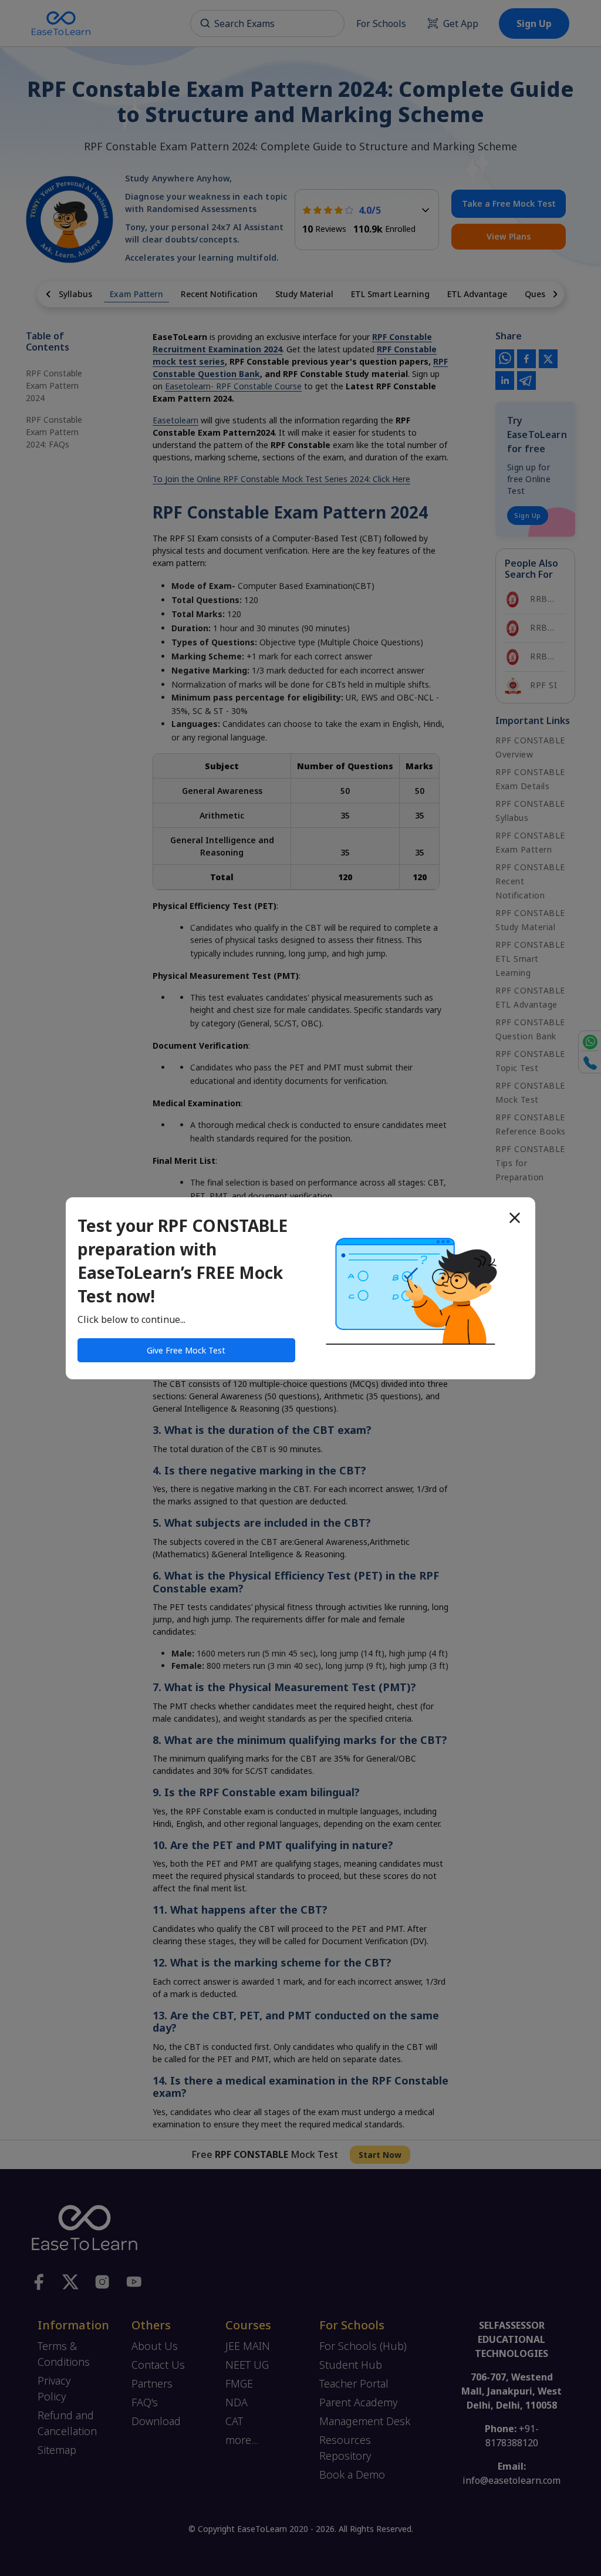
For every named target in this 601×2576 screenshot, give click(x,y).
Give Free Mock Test (186, 1350)
